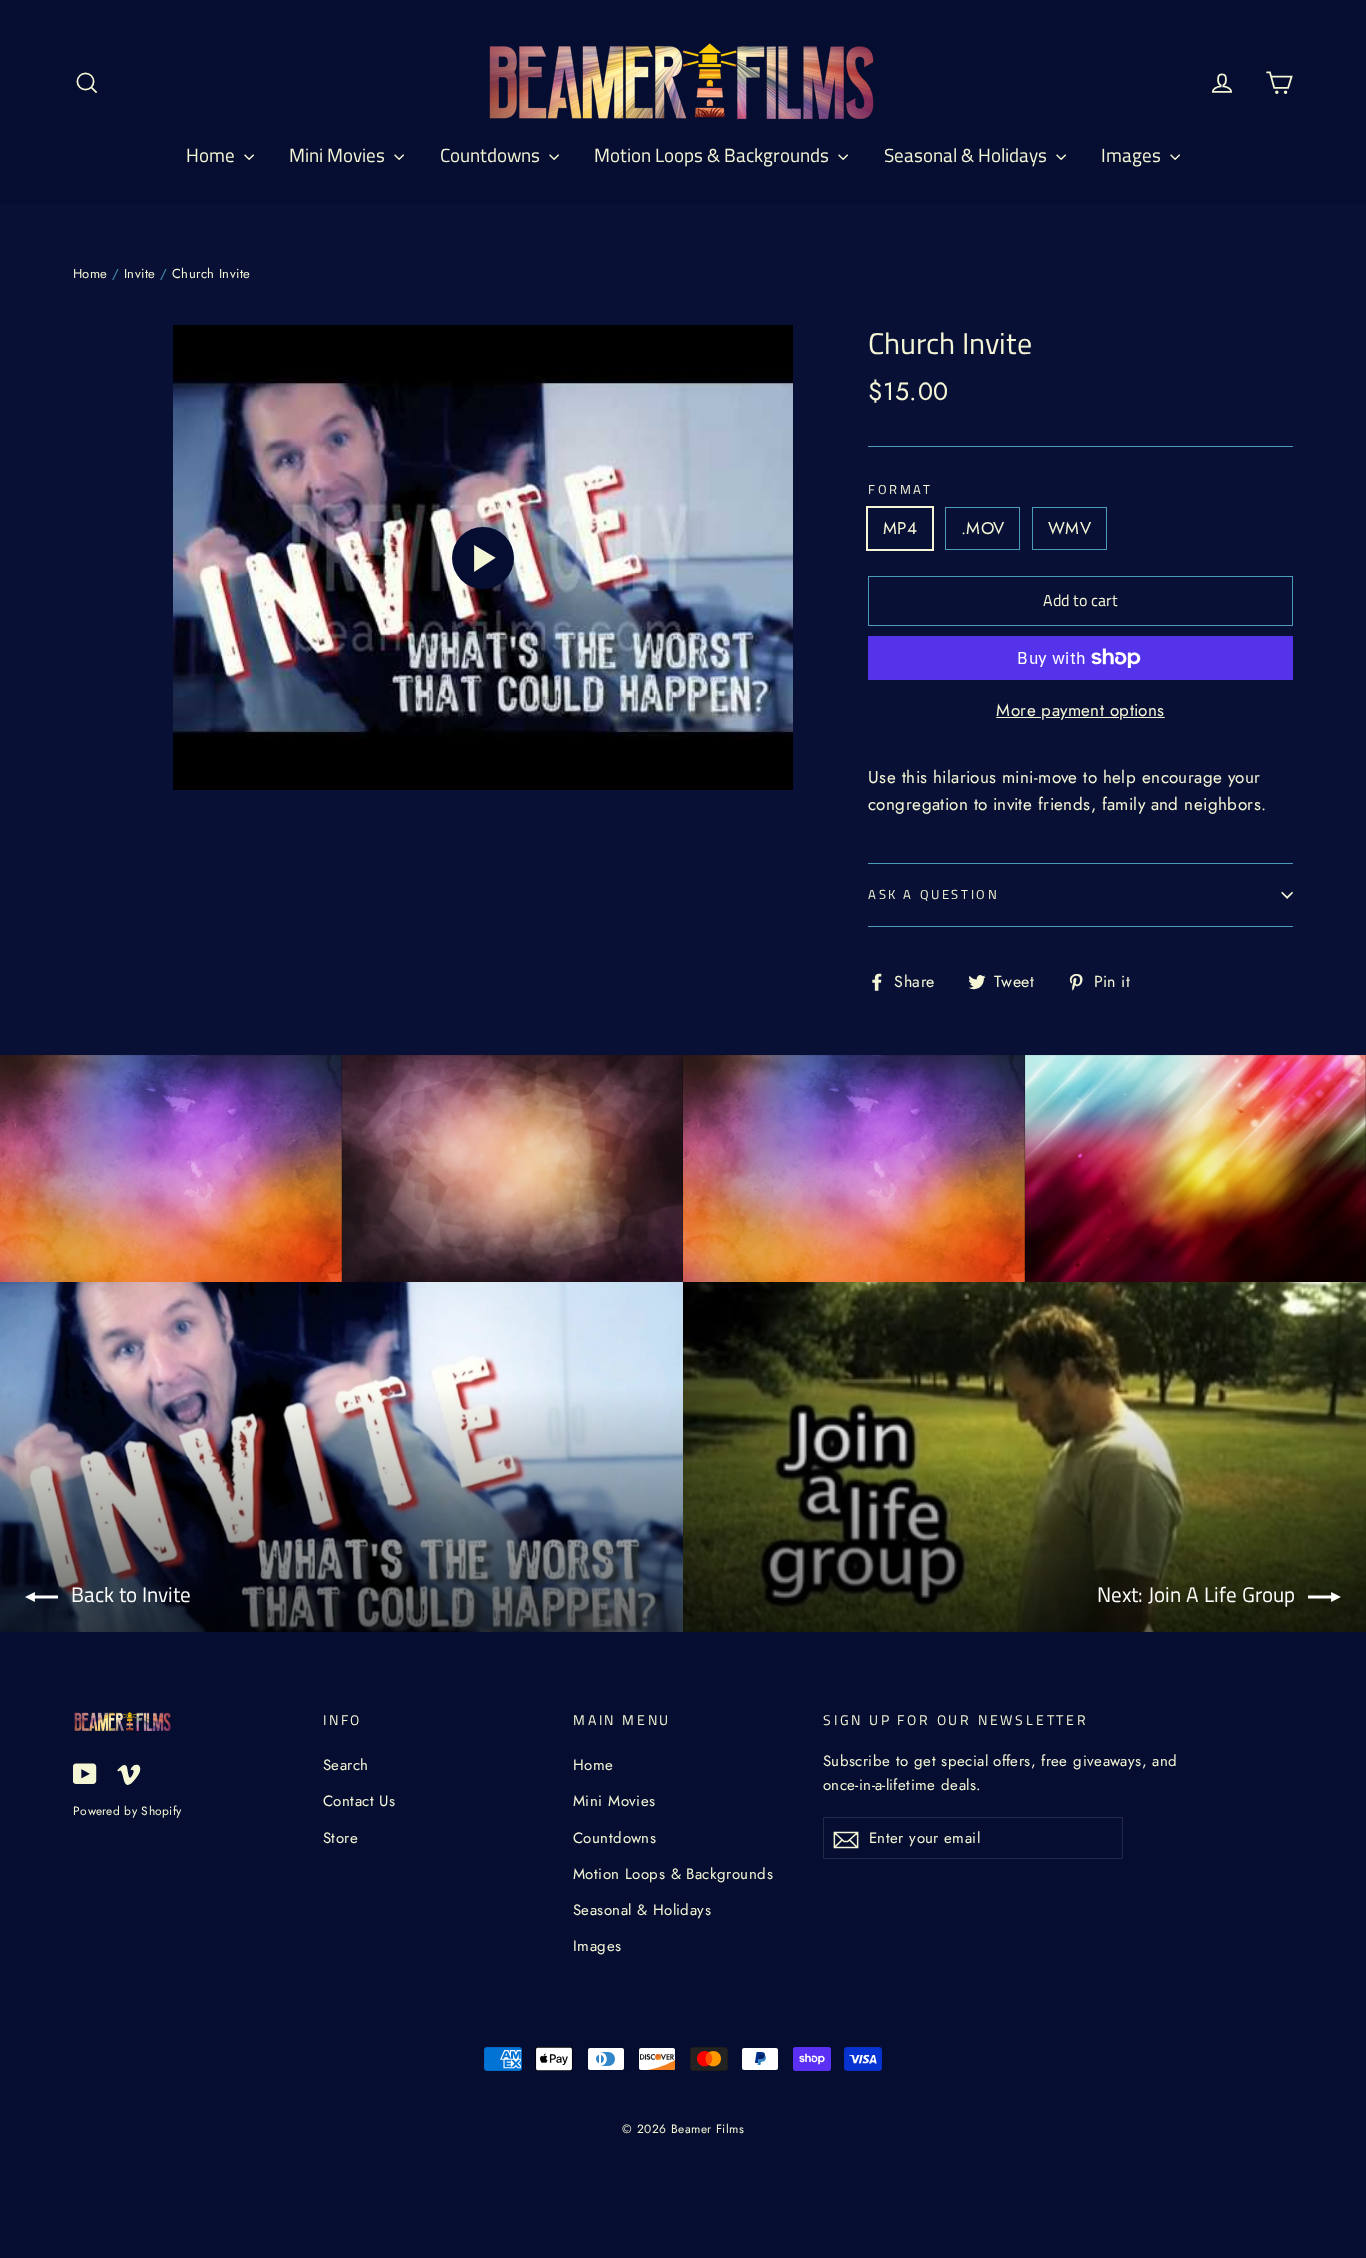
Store (340, 1838)
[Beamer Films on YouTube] (85, 1772)
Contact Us (359, 1801)
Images (1133, 154)
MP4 (900, 528)
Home (212, 154)
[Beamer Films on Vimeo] (129, 1772)
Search (346, 1765)
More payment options (1080, 710)
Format (900, 490)
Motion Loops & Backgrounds (713, 154)
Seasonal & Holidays (967, 154)
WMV (1069, 528)
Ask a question (933, 894)
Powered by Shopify (127, 1810)
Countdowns (492, 154)
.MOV (983, 528)
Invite (140, 273)
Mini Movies (339, 154)
